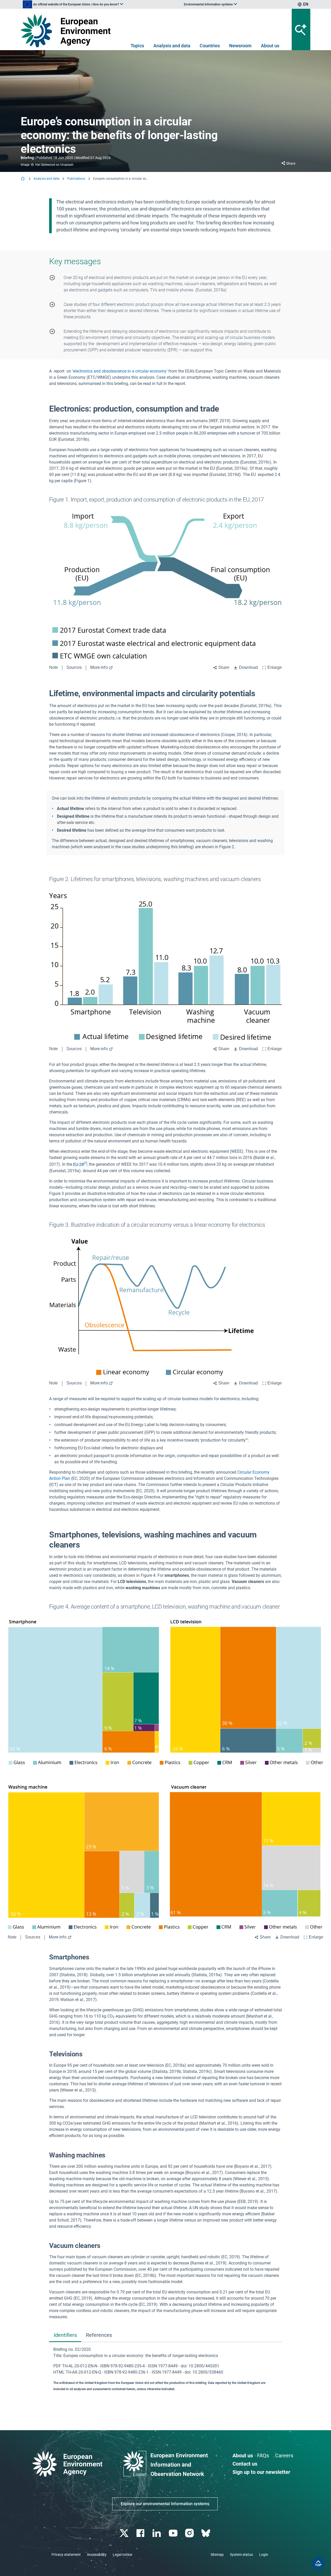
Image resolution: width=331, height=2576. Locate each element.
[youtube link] (174, 2533)
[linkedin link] (157, 2533)
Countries (210, 46)
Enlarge (275, 667)
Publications (76, 179)
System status (241, 2555)
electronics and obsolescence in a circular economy (120, 371)
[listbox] (73, 4)
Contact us (245, 2464)
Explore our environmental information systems (165, 2504)
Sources (74, 667)
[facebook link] (141, 2533)
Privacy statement (66, 2555)
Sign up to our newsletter (261, 2472)
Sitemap (217, 2555)
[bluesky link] (206, 2533)
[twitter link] (125, 2533)
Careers (284, 2456)
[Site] (68, 31)
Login (264, 2555)
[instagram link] (190, 2533)
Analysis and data (172, 46)
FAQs (263, 2456)
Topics (137, 46)
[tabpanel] (165, 2369)
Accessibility (97, 2555)
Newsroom (240, 46)
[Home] (23, 179)
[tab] (65, 2335)
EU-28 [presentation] (78, 1165)
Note (54, 667)
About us (270, 46)
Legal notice (122, 2555)
